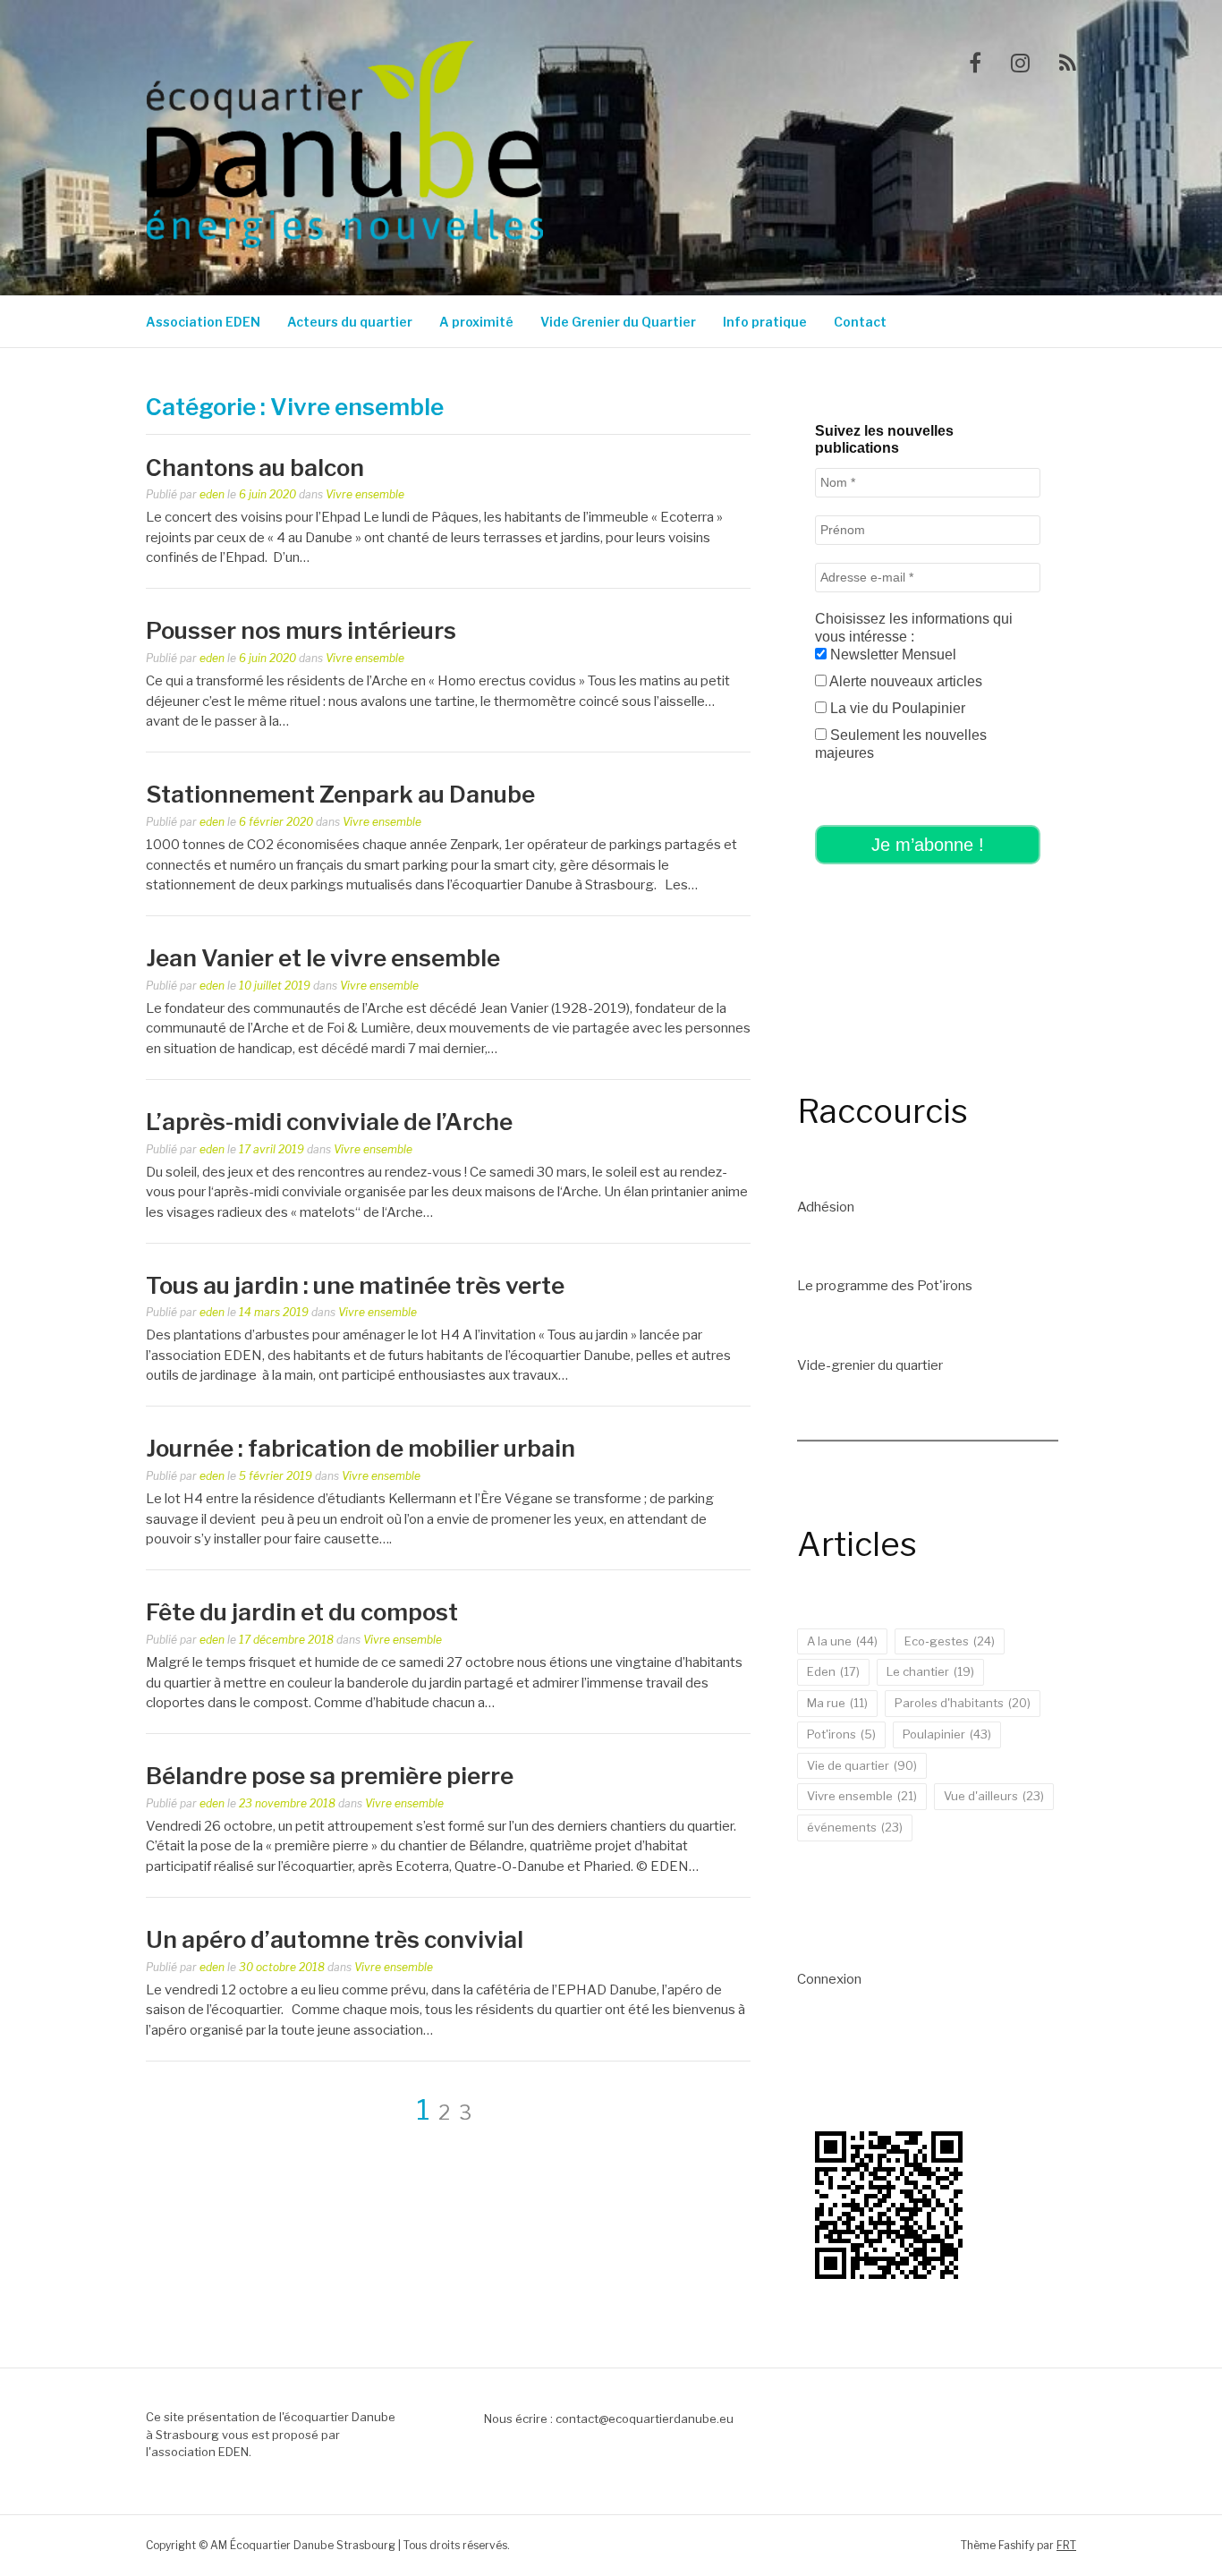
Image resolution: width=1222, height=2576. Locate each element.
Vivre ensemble (365, 494)
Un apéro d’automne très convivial (335, 1939)
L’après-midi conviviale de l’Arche (329, 1122)
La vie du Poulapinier (896, 708)
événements (855, 1827)
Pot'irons (841, 1734)
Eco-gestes (950, 1641)
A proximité (476, 322)
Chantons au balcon (255, 468)
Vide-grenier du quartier (870, 1365)
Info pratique (765, 322)
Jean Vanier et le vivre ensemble (323, 958)
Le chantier (930, 1671)
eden (212, 494)
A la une (842, 1641)
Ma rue (837, 1703)
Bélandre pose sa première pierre (330, 1776)
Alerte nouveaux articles (904, 681)
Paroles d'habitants (963, 1703)
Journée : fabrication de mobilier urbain (361, 1448)
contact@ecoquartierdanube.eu (645, 2419)
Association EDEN (203, 322)
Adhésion (826, 1207)
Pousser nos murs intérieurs (301, 630)
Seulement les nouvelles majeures (901, 744)
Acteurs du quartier (350, 322)
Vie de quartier (862, 1765)
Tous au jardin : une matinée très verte (355, 1285)
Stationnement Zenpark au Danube (340, 794)
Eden (833, 1671)
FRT (1066, 2545)
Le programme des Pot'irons (885, 1286)
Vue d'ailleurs (994, 1796)
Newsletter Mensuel (891, 655)
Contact (860, 322)
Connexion (829, 1979)
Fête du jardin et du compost (302, 1612)
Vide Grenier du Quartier (618, 322)
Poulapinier (947, 1734)
